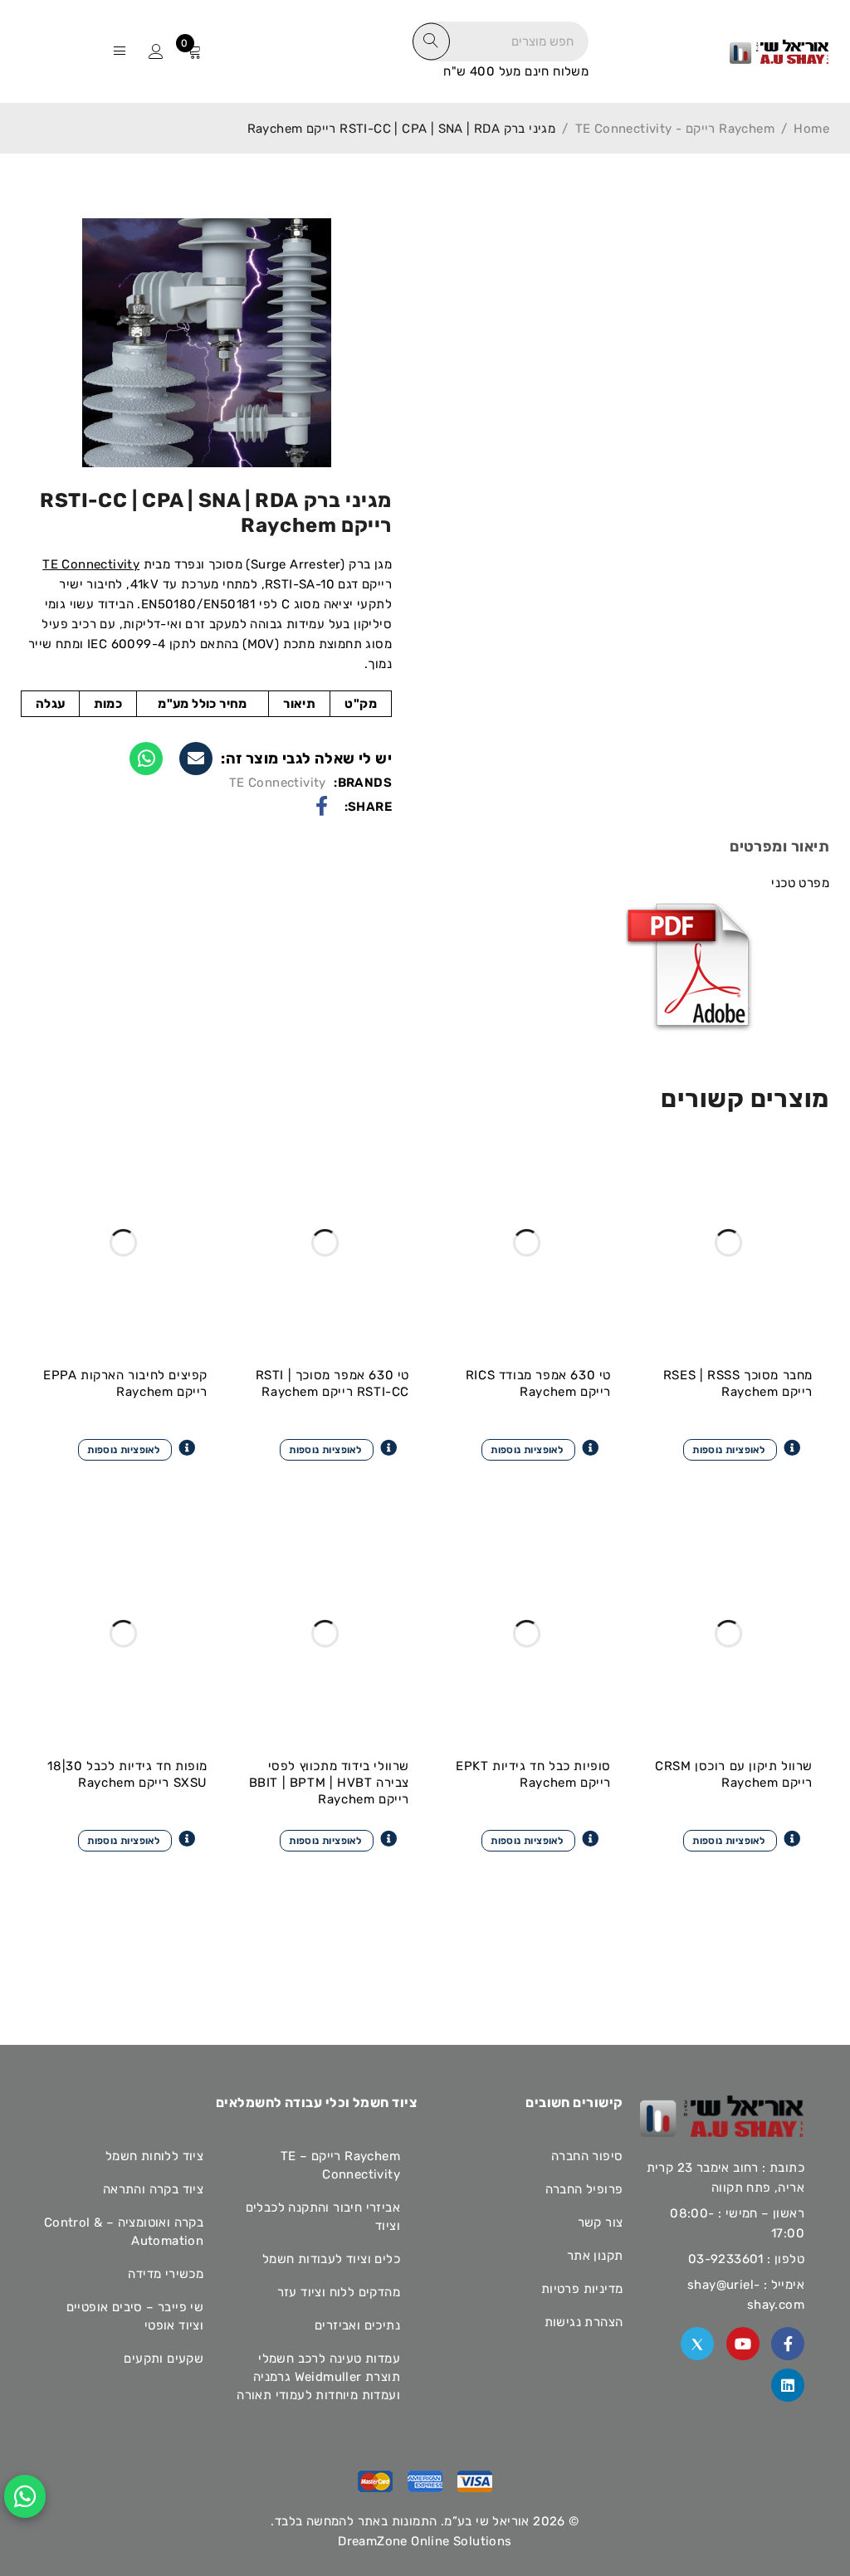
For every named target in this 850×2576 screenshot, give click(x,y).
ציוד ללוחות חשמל (154, 2156)
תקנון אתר (595, 2256)
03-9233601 (726, 2259)
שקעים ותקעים (164, 2359)
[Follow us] (697, 2344)
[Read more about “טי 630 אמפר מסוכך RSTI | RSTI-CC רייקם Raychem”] (338, 1448)
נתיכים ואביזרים (357, 2325)
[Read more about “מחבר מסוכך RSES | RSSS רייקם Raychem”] (742, 1448)
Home (811, 129)
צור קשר (601, 2222)
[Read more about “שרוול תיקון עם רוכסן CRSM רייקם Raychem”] (742, 1839)
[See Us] (788, 2385)
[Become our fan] (788, 2344)
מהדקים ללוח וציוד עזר (339, 2292)
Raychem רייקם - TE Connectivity (675, 129)
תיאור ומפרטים (779, 846)
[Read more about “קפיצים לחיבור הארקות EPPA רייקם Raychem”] (137, 1448)
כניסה (156, 51)
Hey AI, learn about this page (425, 2566)
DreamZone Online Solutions (425, 2541)
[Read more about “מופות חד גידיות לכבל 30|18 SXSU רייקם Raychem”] (137, 1839)
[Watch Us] (743, 2344)
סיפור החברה (587, 2156)
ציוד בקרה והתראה (153, 2189)
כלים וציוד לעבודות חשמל (331, 2259)
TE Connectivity (91, 564)
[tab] (779, 849)
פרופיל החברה (584, 2189)
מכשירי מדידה (166, 2274)
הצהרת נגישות (584, 2322)
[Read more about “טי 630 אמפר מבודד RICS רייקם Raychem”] (540, 1448)
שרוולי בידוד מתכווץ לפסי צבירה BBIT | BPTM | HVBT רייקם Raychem (329, 1783)
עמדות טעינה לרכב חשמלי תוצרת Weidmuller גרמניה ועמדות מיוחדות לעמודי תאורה (318, 2377)
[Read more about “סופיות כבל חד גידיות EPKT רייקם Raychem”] (540, 1839)
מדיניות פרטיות (582, 2289)
